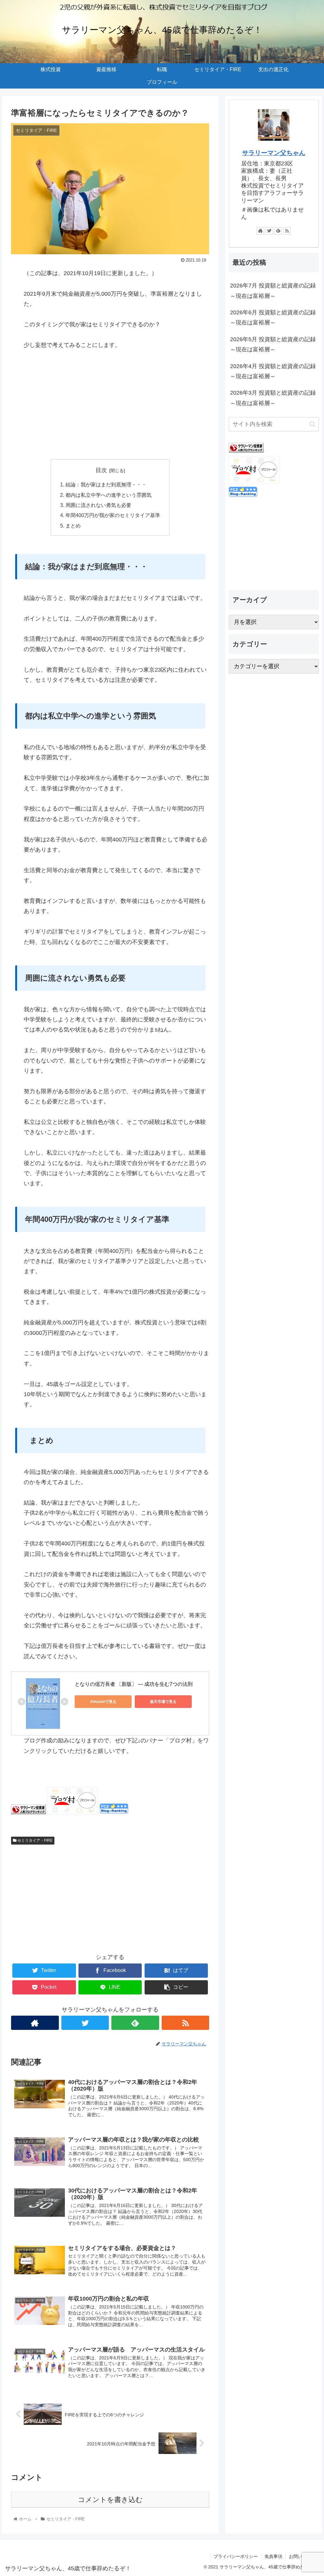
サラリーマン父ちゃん (274, 153)
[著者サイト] (35, 2023)
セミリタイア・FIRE (34, 1840)
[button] (312, 424)
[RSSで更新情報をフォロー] (186, 2023)
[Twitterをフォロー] (85, 2023)
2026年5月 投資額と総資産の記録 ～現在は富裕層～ (274, 344)
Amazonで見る (103, 1702)
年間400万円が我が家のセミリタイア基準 (113, 515)
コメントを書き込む (110, 2500)
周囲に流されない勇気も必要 (98, 505)
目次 (101, 470)
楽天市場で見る (163, 1702)
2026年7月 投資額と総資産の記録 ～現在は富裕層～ (274, 291)
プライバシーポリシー (236, 2556)
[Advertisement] (110, 405)
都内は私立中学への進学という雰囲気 (109, 495)
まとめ (73, 526)
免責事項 (273, 2556)
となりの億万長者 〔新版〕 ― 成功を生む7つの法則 (134, 1684)
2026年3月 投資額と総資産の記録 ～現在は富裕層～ (274, 398)
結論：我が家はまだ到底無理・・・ (106, 484)
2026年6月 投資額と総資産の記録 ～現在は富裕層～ (274, 317)
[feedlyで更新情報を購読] (135, 2023)
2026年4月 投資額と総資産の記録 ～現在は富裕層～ (274, 371)
